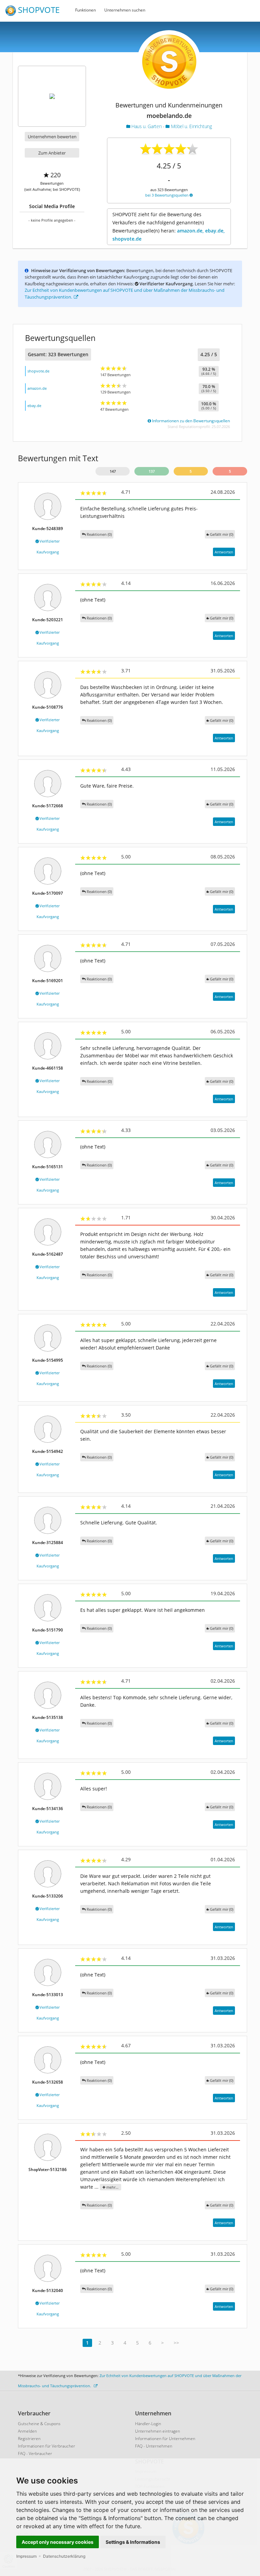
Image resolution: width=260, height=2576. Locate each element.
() (222, 534)
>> (176, 2343)
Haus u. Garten (147, 126)
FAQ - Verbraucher (35, 2453)
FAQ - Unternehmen (154, 2446)
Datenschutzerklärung (64, 2556)
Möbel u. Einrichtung (191, 126)
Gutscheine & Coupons (39, 2424)
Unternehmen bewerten (52, 137)
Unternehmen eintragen (158, 2431)
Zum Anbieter (52, 153)
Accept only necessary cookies (58, 2542)
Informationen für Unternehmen (165, 2439)
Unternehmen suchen (125, 10)
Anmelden (27, 2431)
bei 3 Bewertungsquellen (167, 195)
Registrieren (29, 2439)
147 (113, 471)
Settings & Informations (133, 2542)
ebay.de (34, 405)
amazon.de (37, 388)
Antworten (224, 552)
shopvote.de (38, 371)
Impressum (26, 2556)
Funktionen (85, 10)
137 (152, 471)
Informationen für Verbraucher (47, 2446)
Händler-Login (148, 2424)
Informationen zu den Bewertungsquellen (190, 421)
